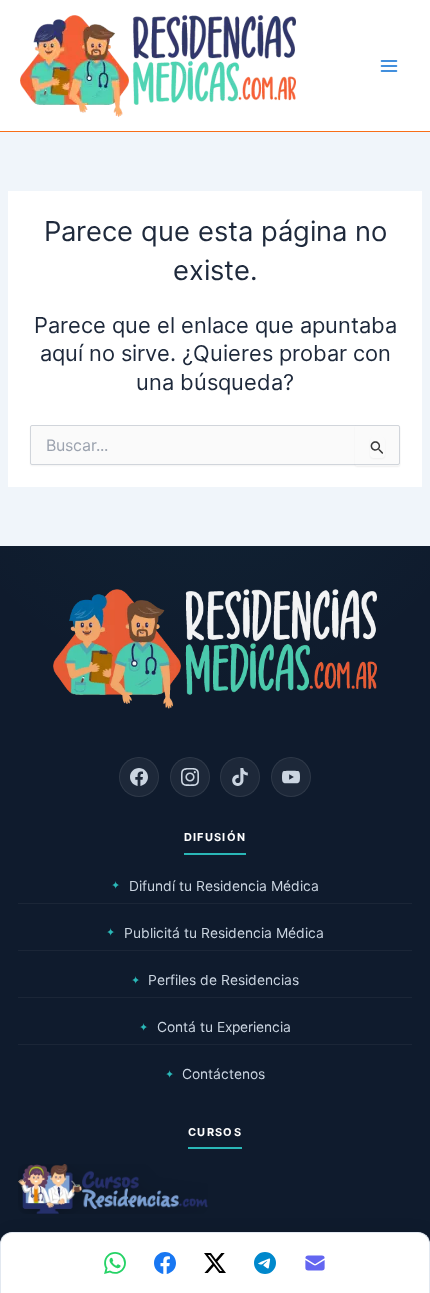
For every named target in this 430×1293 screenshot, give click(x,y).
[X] (215, 1263)
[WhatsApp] (115, 1263)
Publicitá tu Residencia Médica (215, 933)
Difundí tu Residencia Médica (215, 886)
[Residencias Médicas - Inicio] (158, 65)
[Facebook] (139, 777)
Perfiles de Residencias (215, 980)
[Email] (315, 1263)
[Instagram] (190, 777)
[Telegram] (265, 1263)
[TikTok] (240, 777)
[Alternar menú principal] (389, 66)
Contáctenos (215, 1074)
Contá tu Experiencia (215, 1027)
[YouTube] (291, 777)
